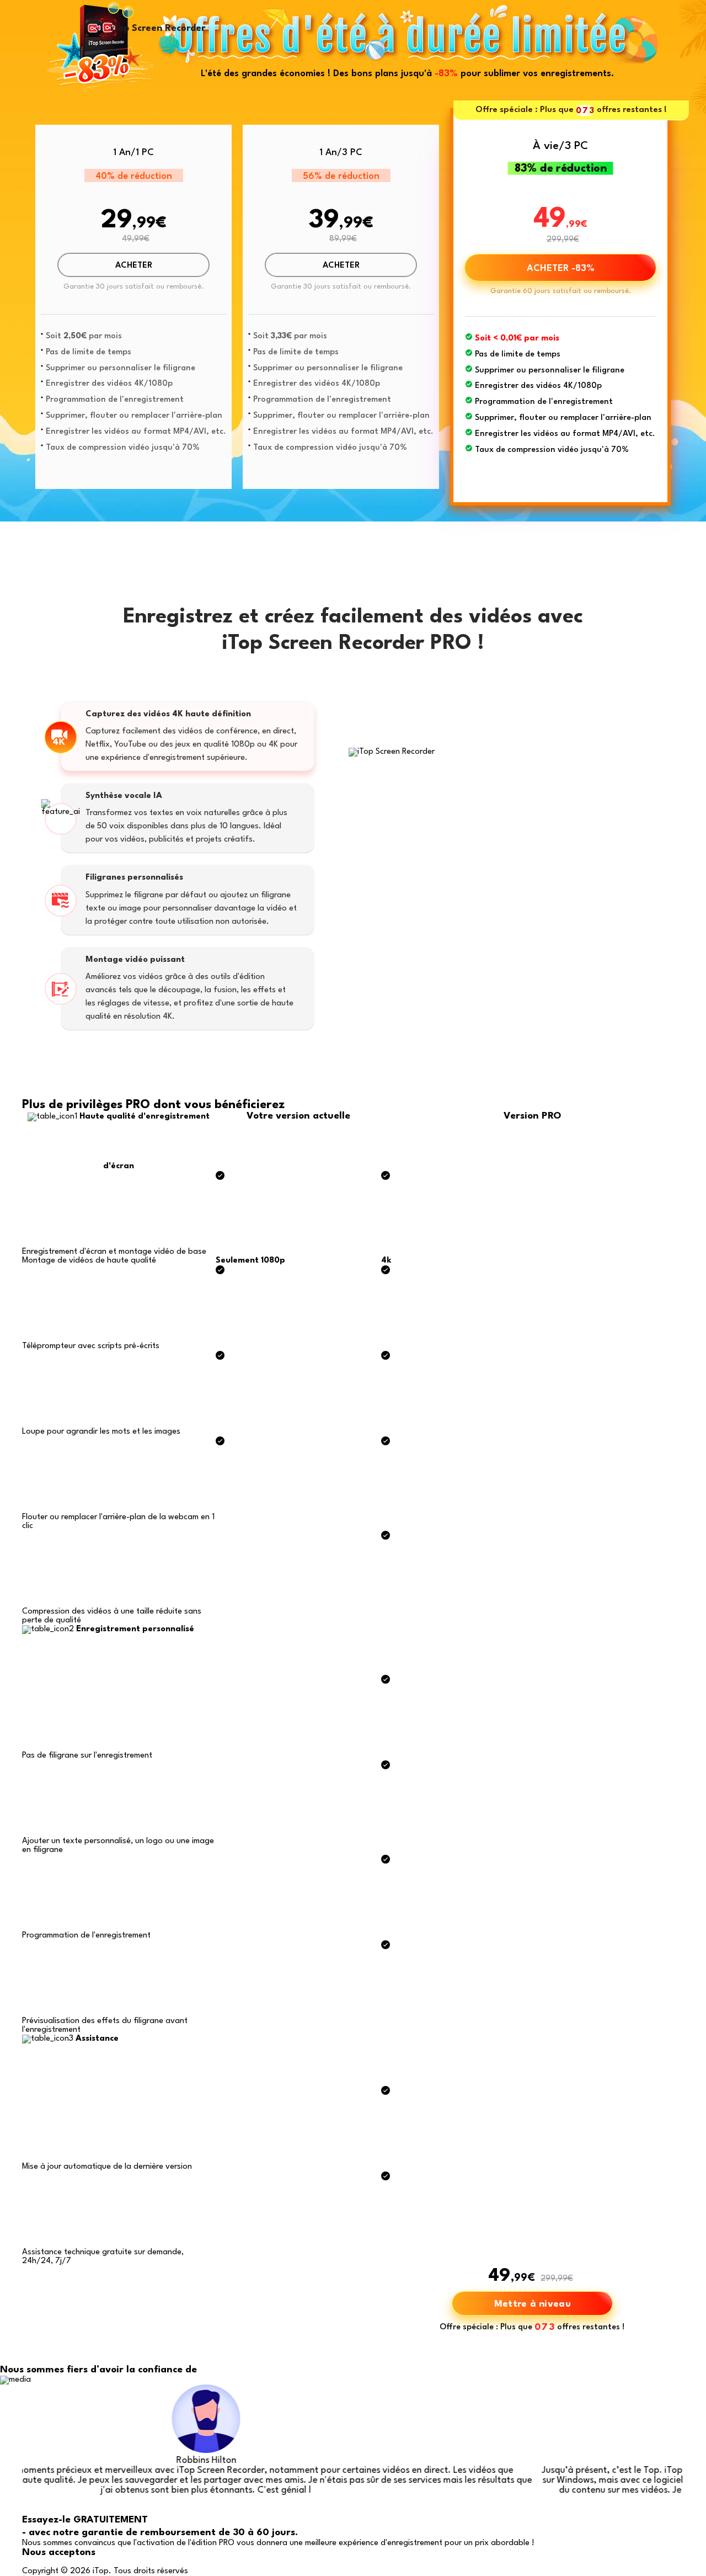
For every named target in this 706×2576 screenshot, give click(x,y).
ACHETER (134, 266)
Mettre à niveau (533, 2304)
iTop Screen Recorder (158, 28)
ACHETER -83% (561, 268)
